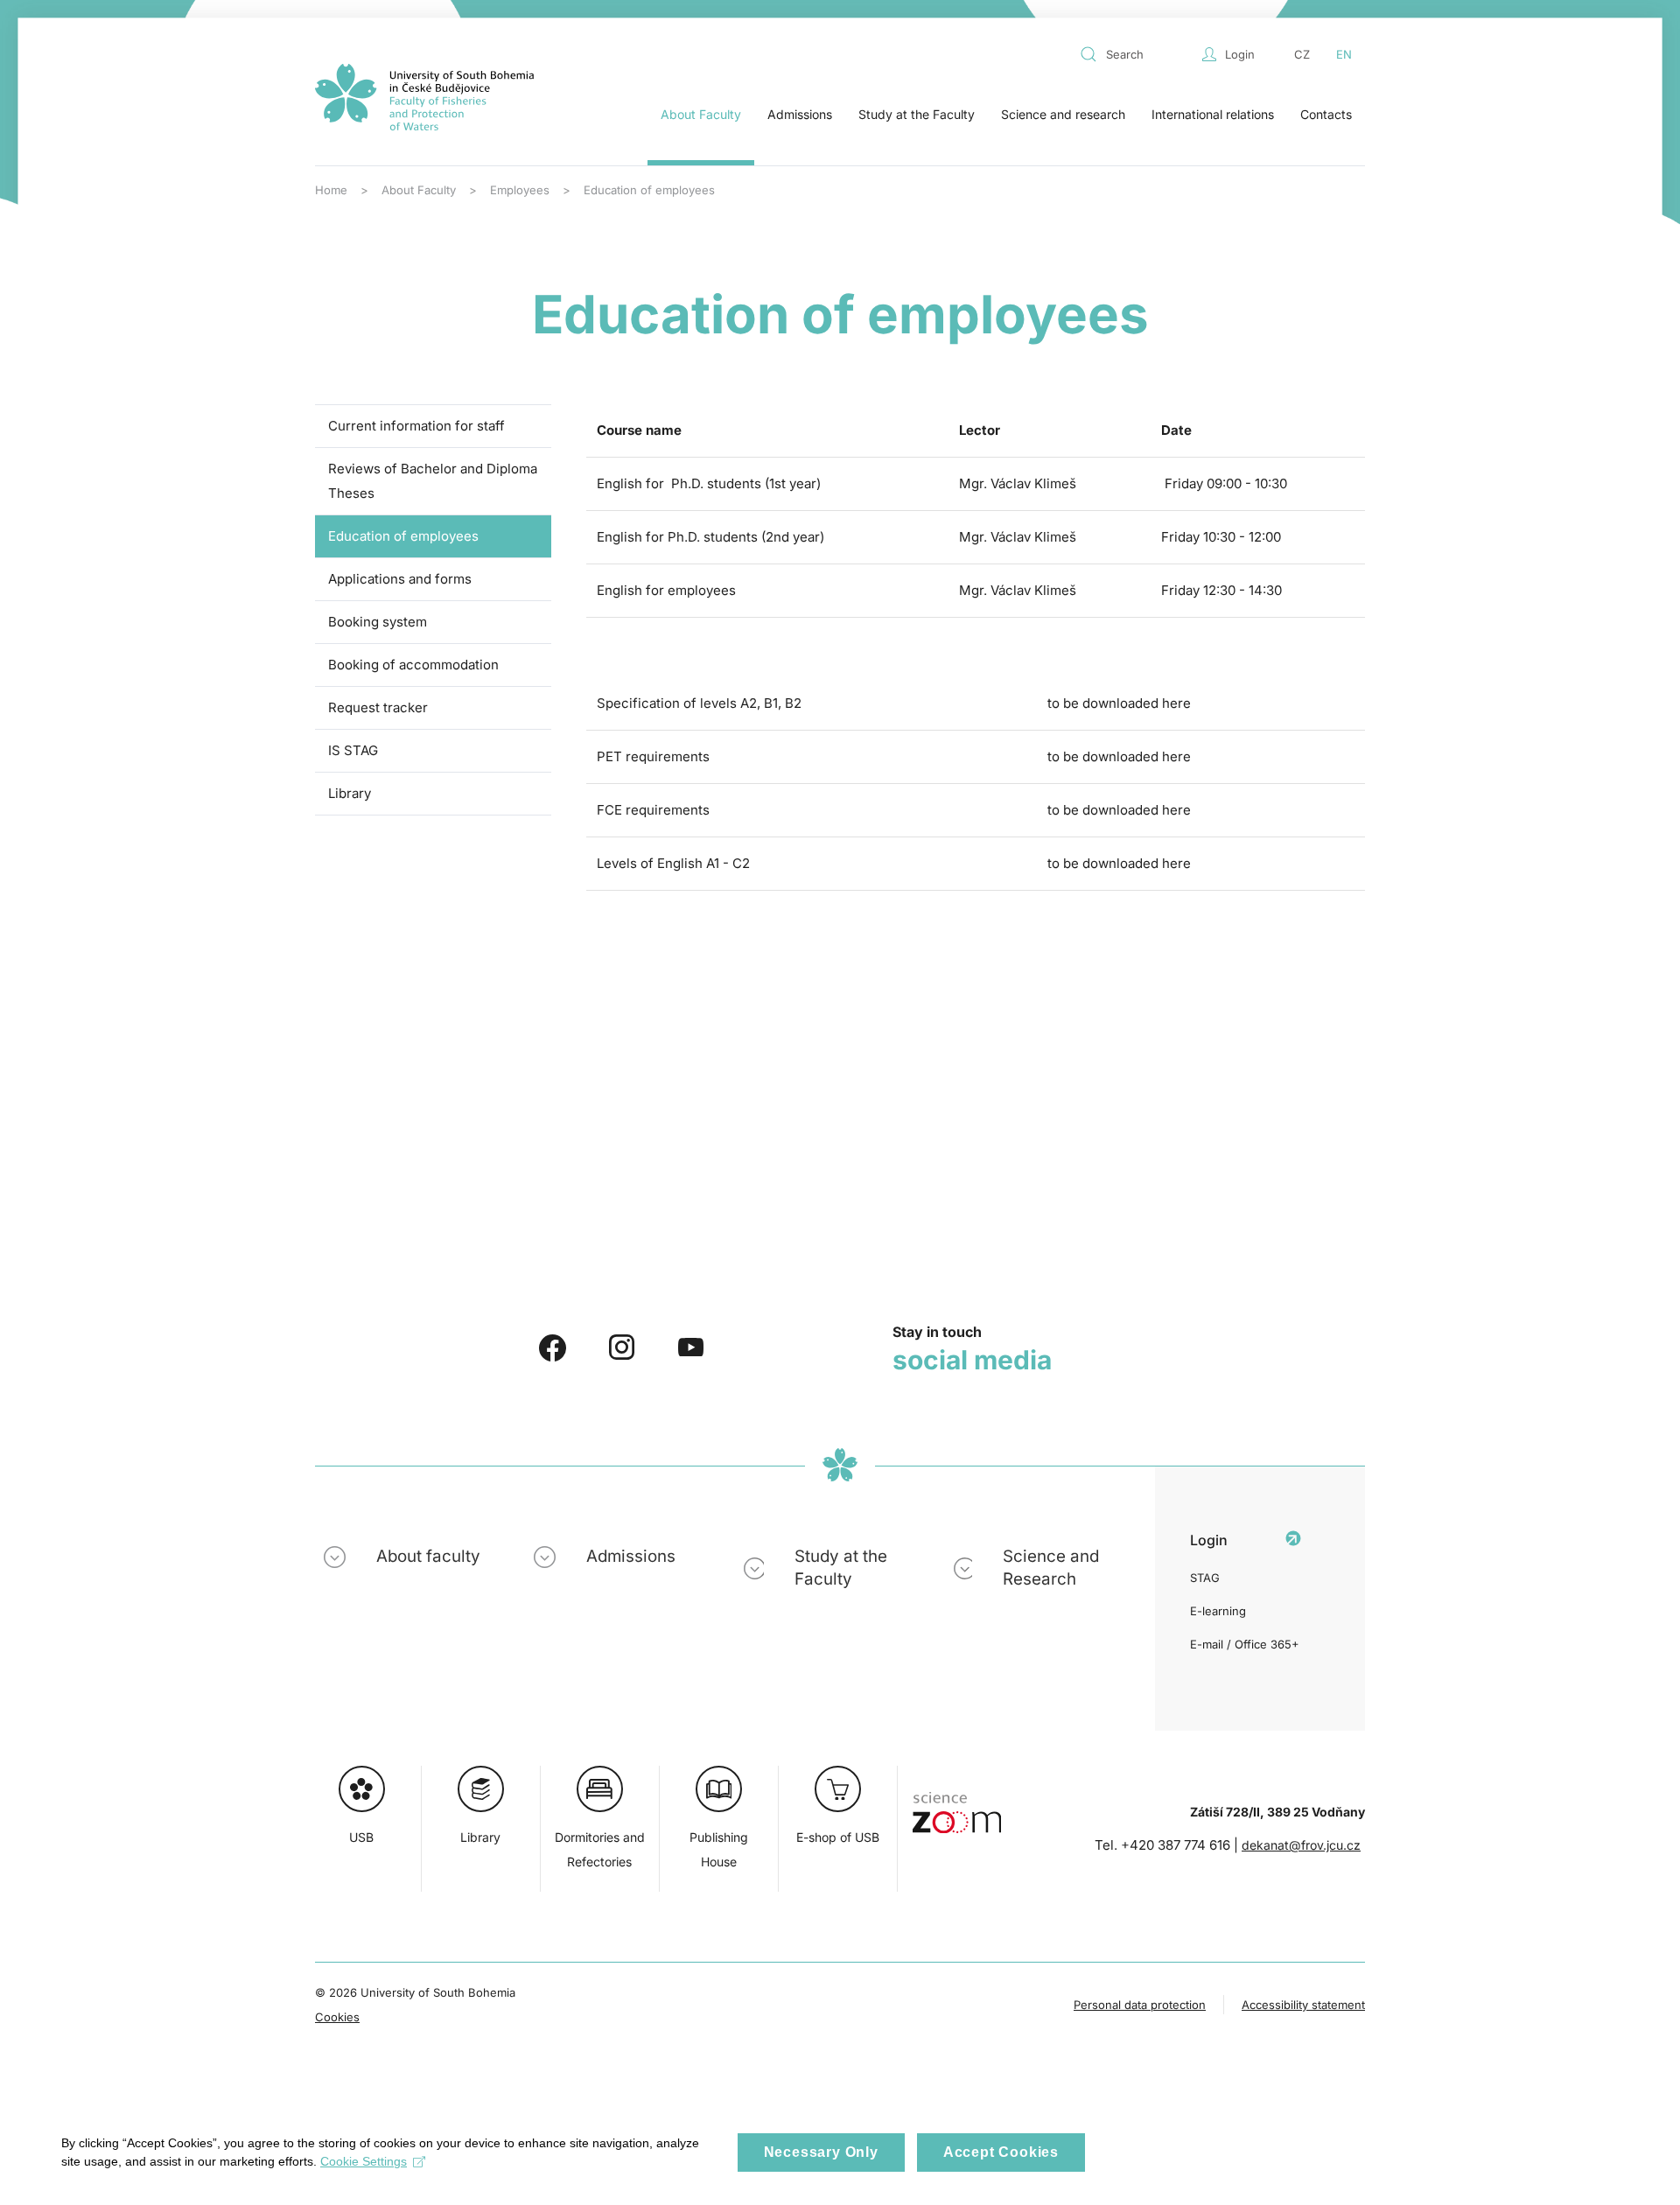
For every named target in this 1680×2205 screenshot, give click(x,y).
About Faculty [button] (701, 114)
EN (1344, 54)
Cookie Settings (364, 2161)
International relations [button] (1213, 114)
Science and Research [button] (1051, 1568)
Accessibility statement (1303, 2005)
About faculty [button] (428, 1556)
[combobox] (1137, 54)
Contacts (1326, 114)
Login (1240, 54)
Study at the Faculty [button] (917, 114)
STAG (1205, 1578)
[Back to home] (424, 97)
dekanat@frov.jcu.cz (1301, 1845)
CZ (1302, 54)
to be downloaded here (1119, 703)
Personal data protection (1140, 2005)
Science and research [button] (1063, 114)
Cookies (337, 2017)
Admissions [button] (800, 114)
